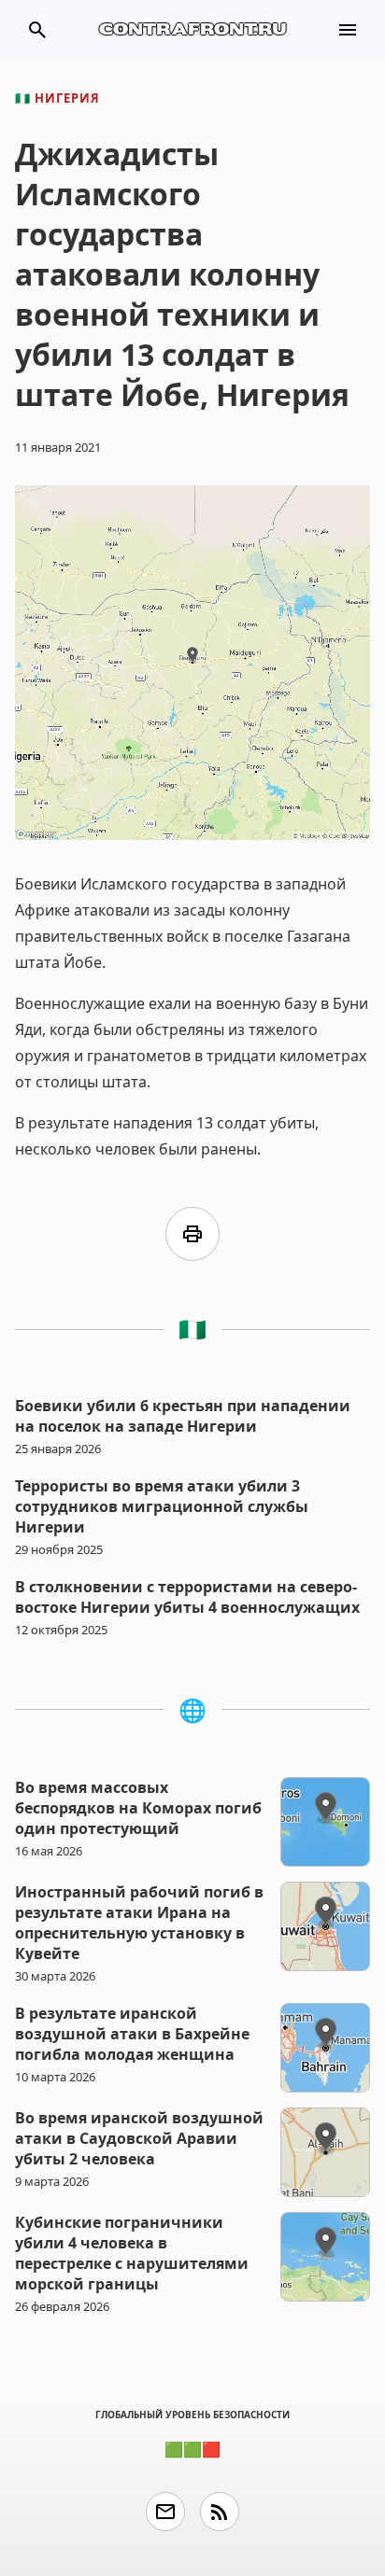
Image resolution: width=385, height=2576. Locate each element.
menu (348, 30)
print (192, 1234)
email (165, 2512)
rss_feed (220, 2512)
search (37, 30)
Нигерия (57, 98)
